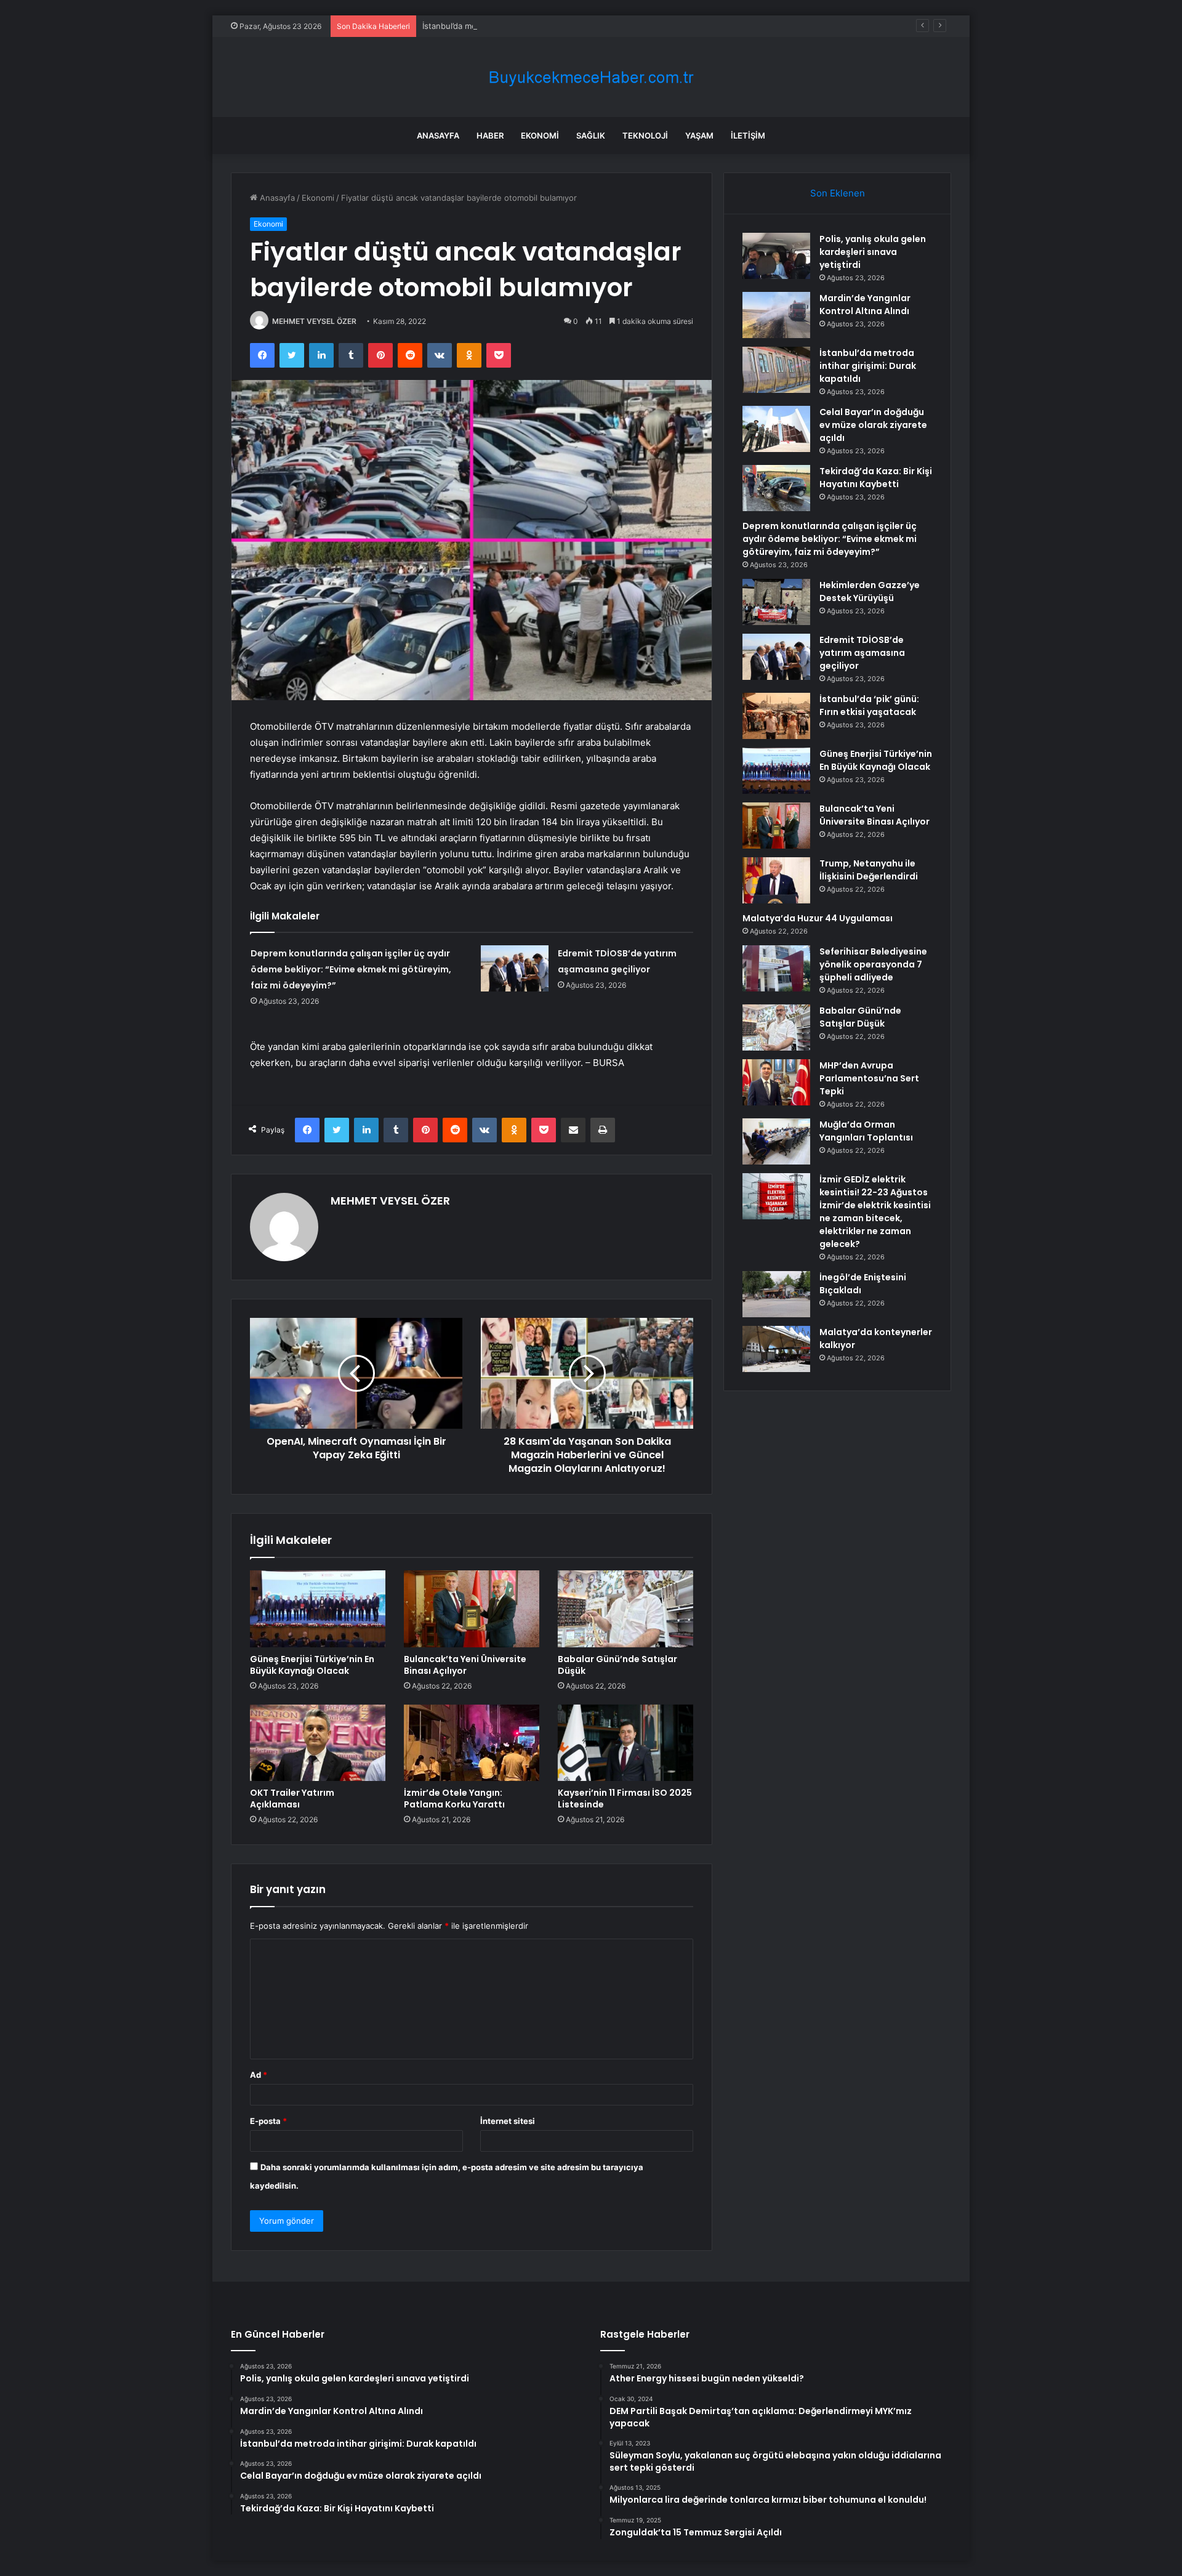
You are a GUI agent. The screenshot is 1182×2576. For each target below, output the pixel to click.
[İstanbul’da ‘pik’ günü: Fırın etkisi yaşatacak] (776, 716)
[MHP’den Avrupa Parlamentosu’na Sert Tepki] (776, 1082)
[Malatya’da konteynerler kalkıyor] (776, 1349)
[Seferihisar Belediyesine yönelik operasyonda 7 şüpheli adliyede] (776, 968)
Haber (490, 135)
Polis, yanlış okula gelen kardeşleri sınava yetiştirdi (873, 252)
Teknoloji (645, 135)
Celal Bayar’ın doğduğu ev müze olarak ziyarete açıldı (873, 425)
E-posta (268, 2121)
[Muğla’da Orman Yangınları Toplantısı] (776, 1141)
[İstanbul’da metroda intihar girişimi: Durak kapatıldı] (776, 370)
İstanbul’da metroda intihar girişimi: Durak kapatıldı (518, 26)
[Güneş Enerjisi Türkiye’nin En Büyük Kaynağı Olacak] (318, 1609)
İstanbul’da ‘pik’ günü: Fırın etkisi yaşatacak (869, 705)
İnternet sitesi (508, 2121)
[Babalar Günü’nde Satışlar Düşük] (625, 1609)
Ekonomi (540, 135)
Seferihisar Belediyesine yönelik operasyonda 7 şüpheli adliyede (873, 964)
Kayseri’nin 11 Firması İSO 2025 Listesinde (625, 1799)
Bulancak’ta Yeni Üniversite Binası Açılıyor (465, 1665)
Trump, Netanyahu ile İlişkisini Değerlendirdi (869, 870)
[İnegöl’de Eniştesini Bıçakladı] (776, 1294)
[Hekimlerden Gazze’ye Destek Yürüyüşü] (776, 602)
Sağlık (591, 135)
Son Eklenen (838, 193)
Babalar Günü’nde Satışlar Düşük (617, 1665)
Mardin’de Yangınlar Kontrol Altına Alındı (865, 305)
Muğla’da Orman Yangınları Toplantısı (866, 1131)
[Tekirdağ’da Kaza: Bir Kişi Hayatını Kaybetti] (776, 488)
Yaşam (699, 135)
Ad (259, 2075)
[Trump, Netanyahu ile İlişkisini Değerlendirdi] (776, 880)
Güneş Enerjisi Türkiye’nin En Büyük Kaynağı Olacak (312, 1665)
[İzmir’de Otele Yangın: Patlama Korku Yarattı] (472, 1743)
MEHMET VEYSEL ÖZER (314, 321)
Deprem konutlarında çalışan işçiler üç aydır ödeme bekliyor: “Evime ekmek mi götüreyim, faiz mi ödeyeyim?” (351, 969)
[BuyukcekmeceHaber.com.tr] (591, 77)
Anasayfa (438, 135)
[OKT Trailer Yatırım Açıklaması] (318, 1743)
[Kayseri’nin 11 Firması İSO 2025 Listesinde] (625, 1743)
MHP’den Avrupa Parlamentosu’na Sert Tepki (869, 1078)
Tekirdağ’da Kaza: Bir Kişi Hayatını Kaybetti (876, 478)
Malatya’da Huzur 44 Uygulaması (818, 918)
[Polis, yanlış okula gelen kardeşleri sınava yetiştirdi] (776, 256)
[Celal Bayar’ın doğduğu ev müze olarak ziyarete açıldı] (776, 429)
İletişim (748, 135)
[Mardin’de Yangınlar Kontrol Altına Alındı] (776, 315)
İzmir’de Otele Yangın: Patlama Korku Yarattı (454, 1799)
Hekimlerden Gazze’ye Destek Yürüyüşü (870, 592)
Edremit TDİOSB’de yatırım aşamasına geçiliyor (862, 653)
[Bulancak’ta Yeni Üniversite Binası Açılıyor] (472, 1609)
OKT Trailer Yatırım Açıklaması (292, 1799)
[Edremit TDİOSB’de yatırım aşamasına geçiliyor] (515, 968)
